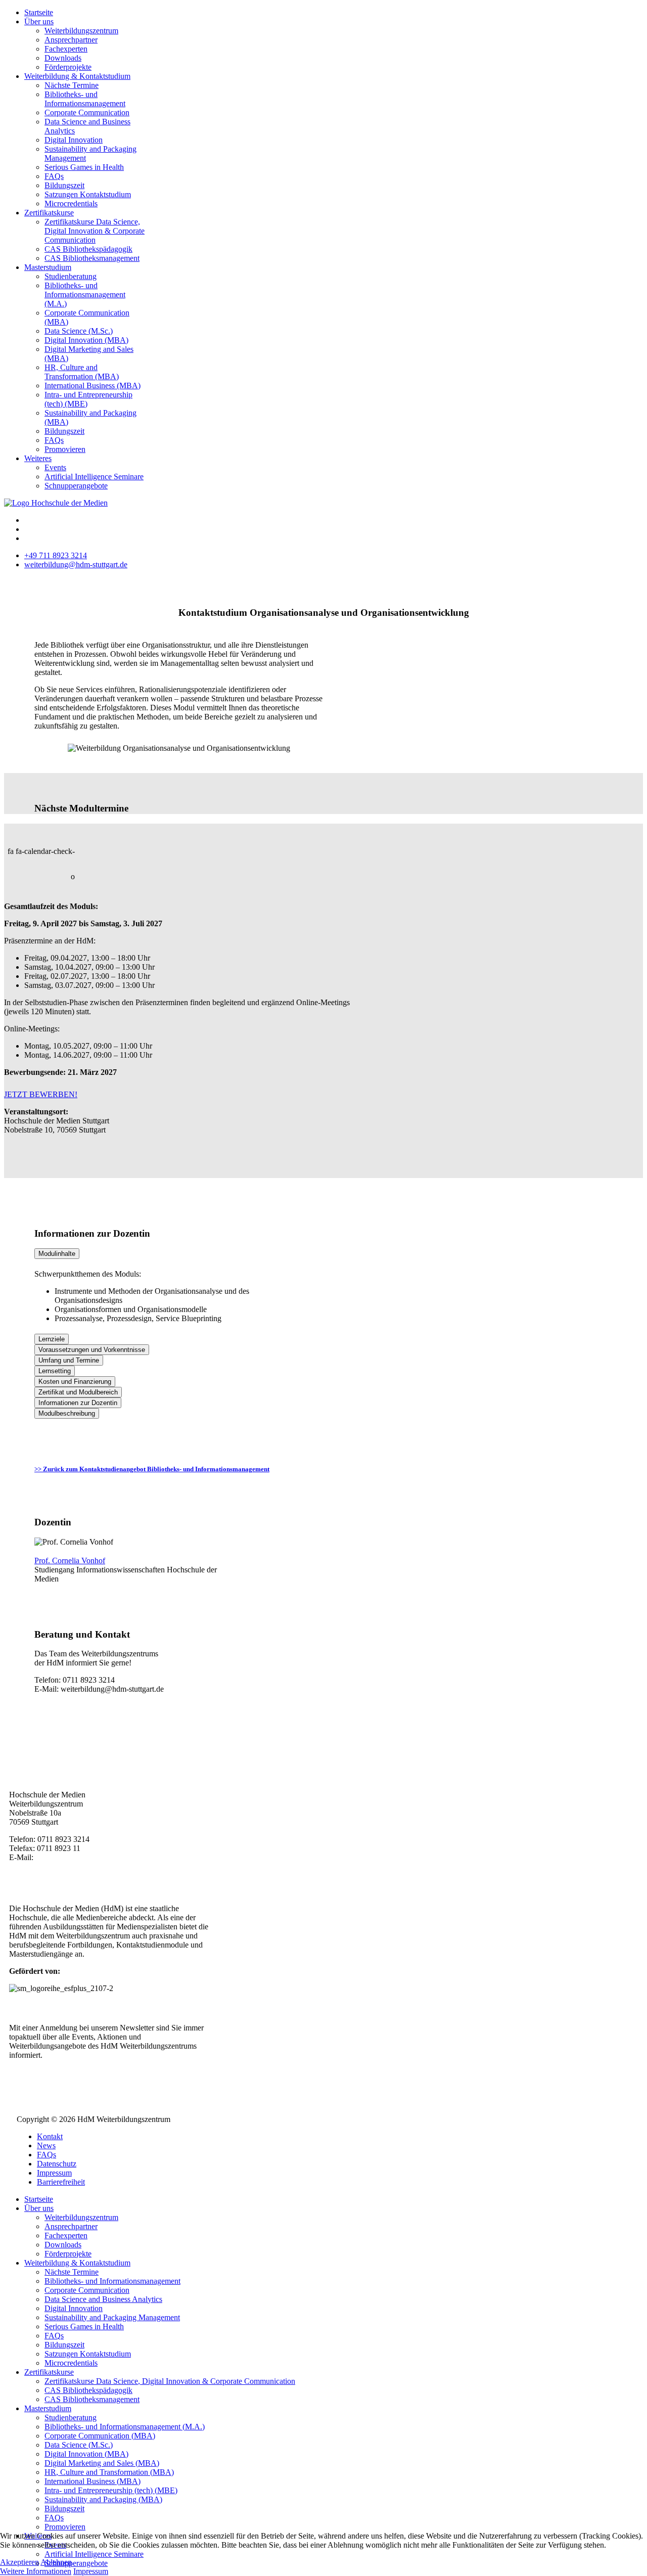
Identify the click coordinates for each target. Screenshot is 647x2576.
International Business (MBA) (93, 386)
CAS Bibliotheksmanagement (92, 258)
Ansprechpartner (71, 40)
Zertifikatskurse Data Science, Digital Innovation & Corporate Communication (95, 231)
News (46, 2145)
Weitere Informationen (36, 2571)
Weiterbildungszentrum (81, 31)
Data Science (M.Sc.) (79, 331)
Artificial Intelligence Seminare (94, 477)
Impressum (54, 2173)
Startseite (39, 12)
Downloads (63, 58)
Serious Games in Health (84, 167)
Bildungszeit (64, 185)
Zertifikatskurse (49, 213)
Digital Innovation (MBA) (86, 340)
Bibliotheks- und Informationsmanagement (85, 99)
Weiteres (38, 458)
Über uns (39, 21)
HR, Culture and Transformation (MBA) (82, 372)
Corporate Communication (87, 112)
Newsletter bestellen (63, 2072)
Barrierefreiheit (61, 2182)
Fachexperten (66, 49)
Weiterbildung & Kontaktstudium (77, 76)
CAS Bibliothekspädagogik (88, 249)
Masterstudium (48, 267)
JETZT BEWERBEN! (41, 1094)
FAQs (54, 176)
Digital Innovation (74, 140)
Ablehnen (56, 2562)
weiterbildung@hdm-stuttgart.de (76, 564)
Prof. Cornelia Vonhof (70, 1561)
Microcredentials (71, 204)
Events (55, 467)
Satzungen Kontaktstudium (88, 194)
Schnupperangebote (76, 486)
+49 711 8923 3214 (56, 555)
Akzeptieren (19, 2562)
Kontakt (50, 2136)
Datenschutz (57, 2164)
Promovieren (65, 449)
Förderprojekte (68, 67)
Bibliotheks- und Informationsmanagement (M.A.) (85, 295)
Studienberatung (71, 276)
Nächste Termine (72, 85)
